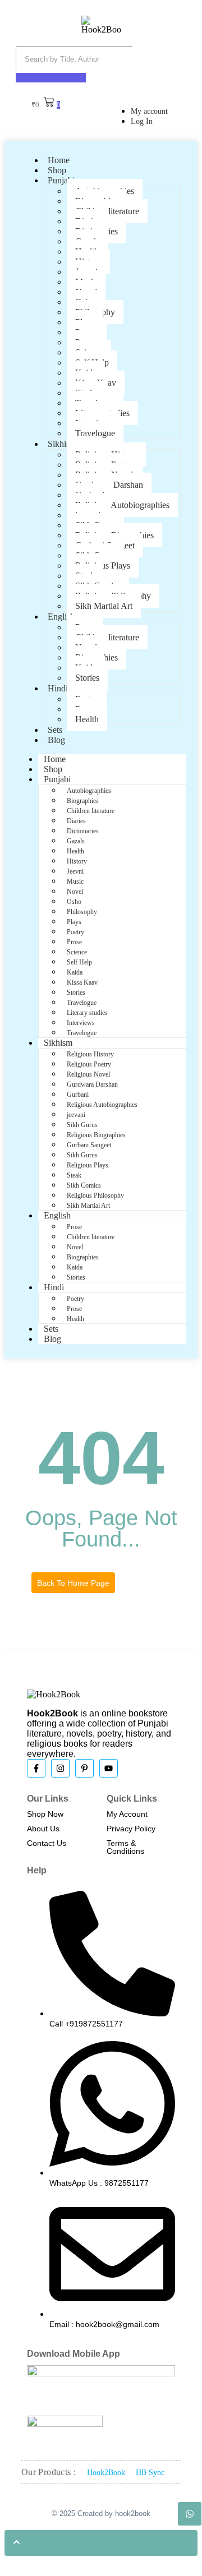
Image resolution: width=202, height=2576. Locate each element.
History (77, 861)
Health (87, 719)
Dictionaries (83, 831)
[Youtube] (109, 1768)
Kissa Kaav (82, 982)
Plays (74, 922)
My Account (127, 1814)
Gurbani (78, 1095)
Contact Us (47, 1843)
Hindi (58, 688)
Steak (74, 1175)
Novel (75, 892)
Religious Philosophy (95, 1195)
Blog (56, 740)
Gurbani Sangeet (89, 1145)
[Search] (51, 78)
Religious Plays (88, 1165)
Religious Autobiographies (122, 505)
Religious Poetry (89, 1064)
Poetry (75, 932)
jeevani (76, 1115)
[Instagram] (60, 1768)
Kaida (75, 972)
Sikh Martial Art (104, 606)
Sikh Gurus (82, 1125)
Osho (74, 902)
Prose (74, 942)
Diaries (76, 821)
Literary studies (87, 1013)
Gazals (76, 841)
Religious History (90, 1054)
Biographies (83, 801)
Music (75, 881)
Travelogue (95, 433)
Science (77, 952)
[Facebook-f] (36, 1768)
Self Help (79, 962)
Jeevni (75, 871)
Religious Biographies (96, 1135)
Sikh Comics (84, 1185)
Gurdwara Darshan (92, 1084)
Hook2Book (106, 2473)
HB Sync (150, 2473)
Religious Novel (88, 1074)
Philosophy (82, 912)
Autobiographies (89, 791)
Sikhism (62, 444)
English (61, 617)
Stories (87, 678)
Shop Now (45, 1814)
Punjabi (61, 180)
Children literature (107, 637)
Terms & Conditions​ (125, 1847)
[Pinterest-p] (84, 1768)
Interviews (81, 1023)
